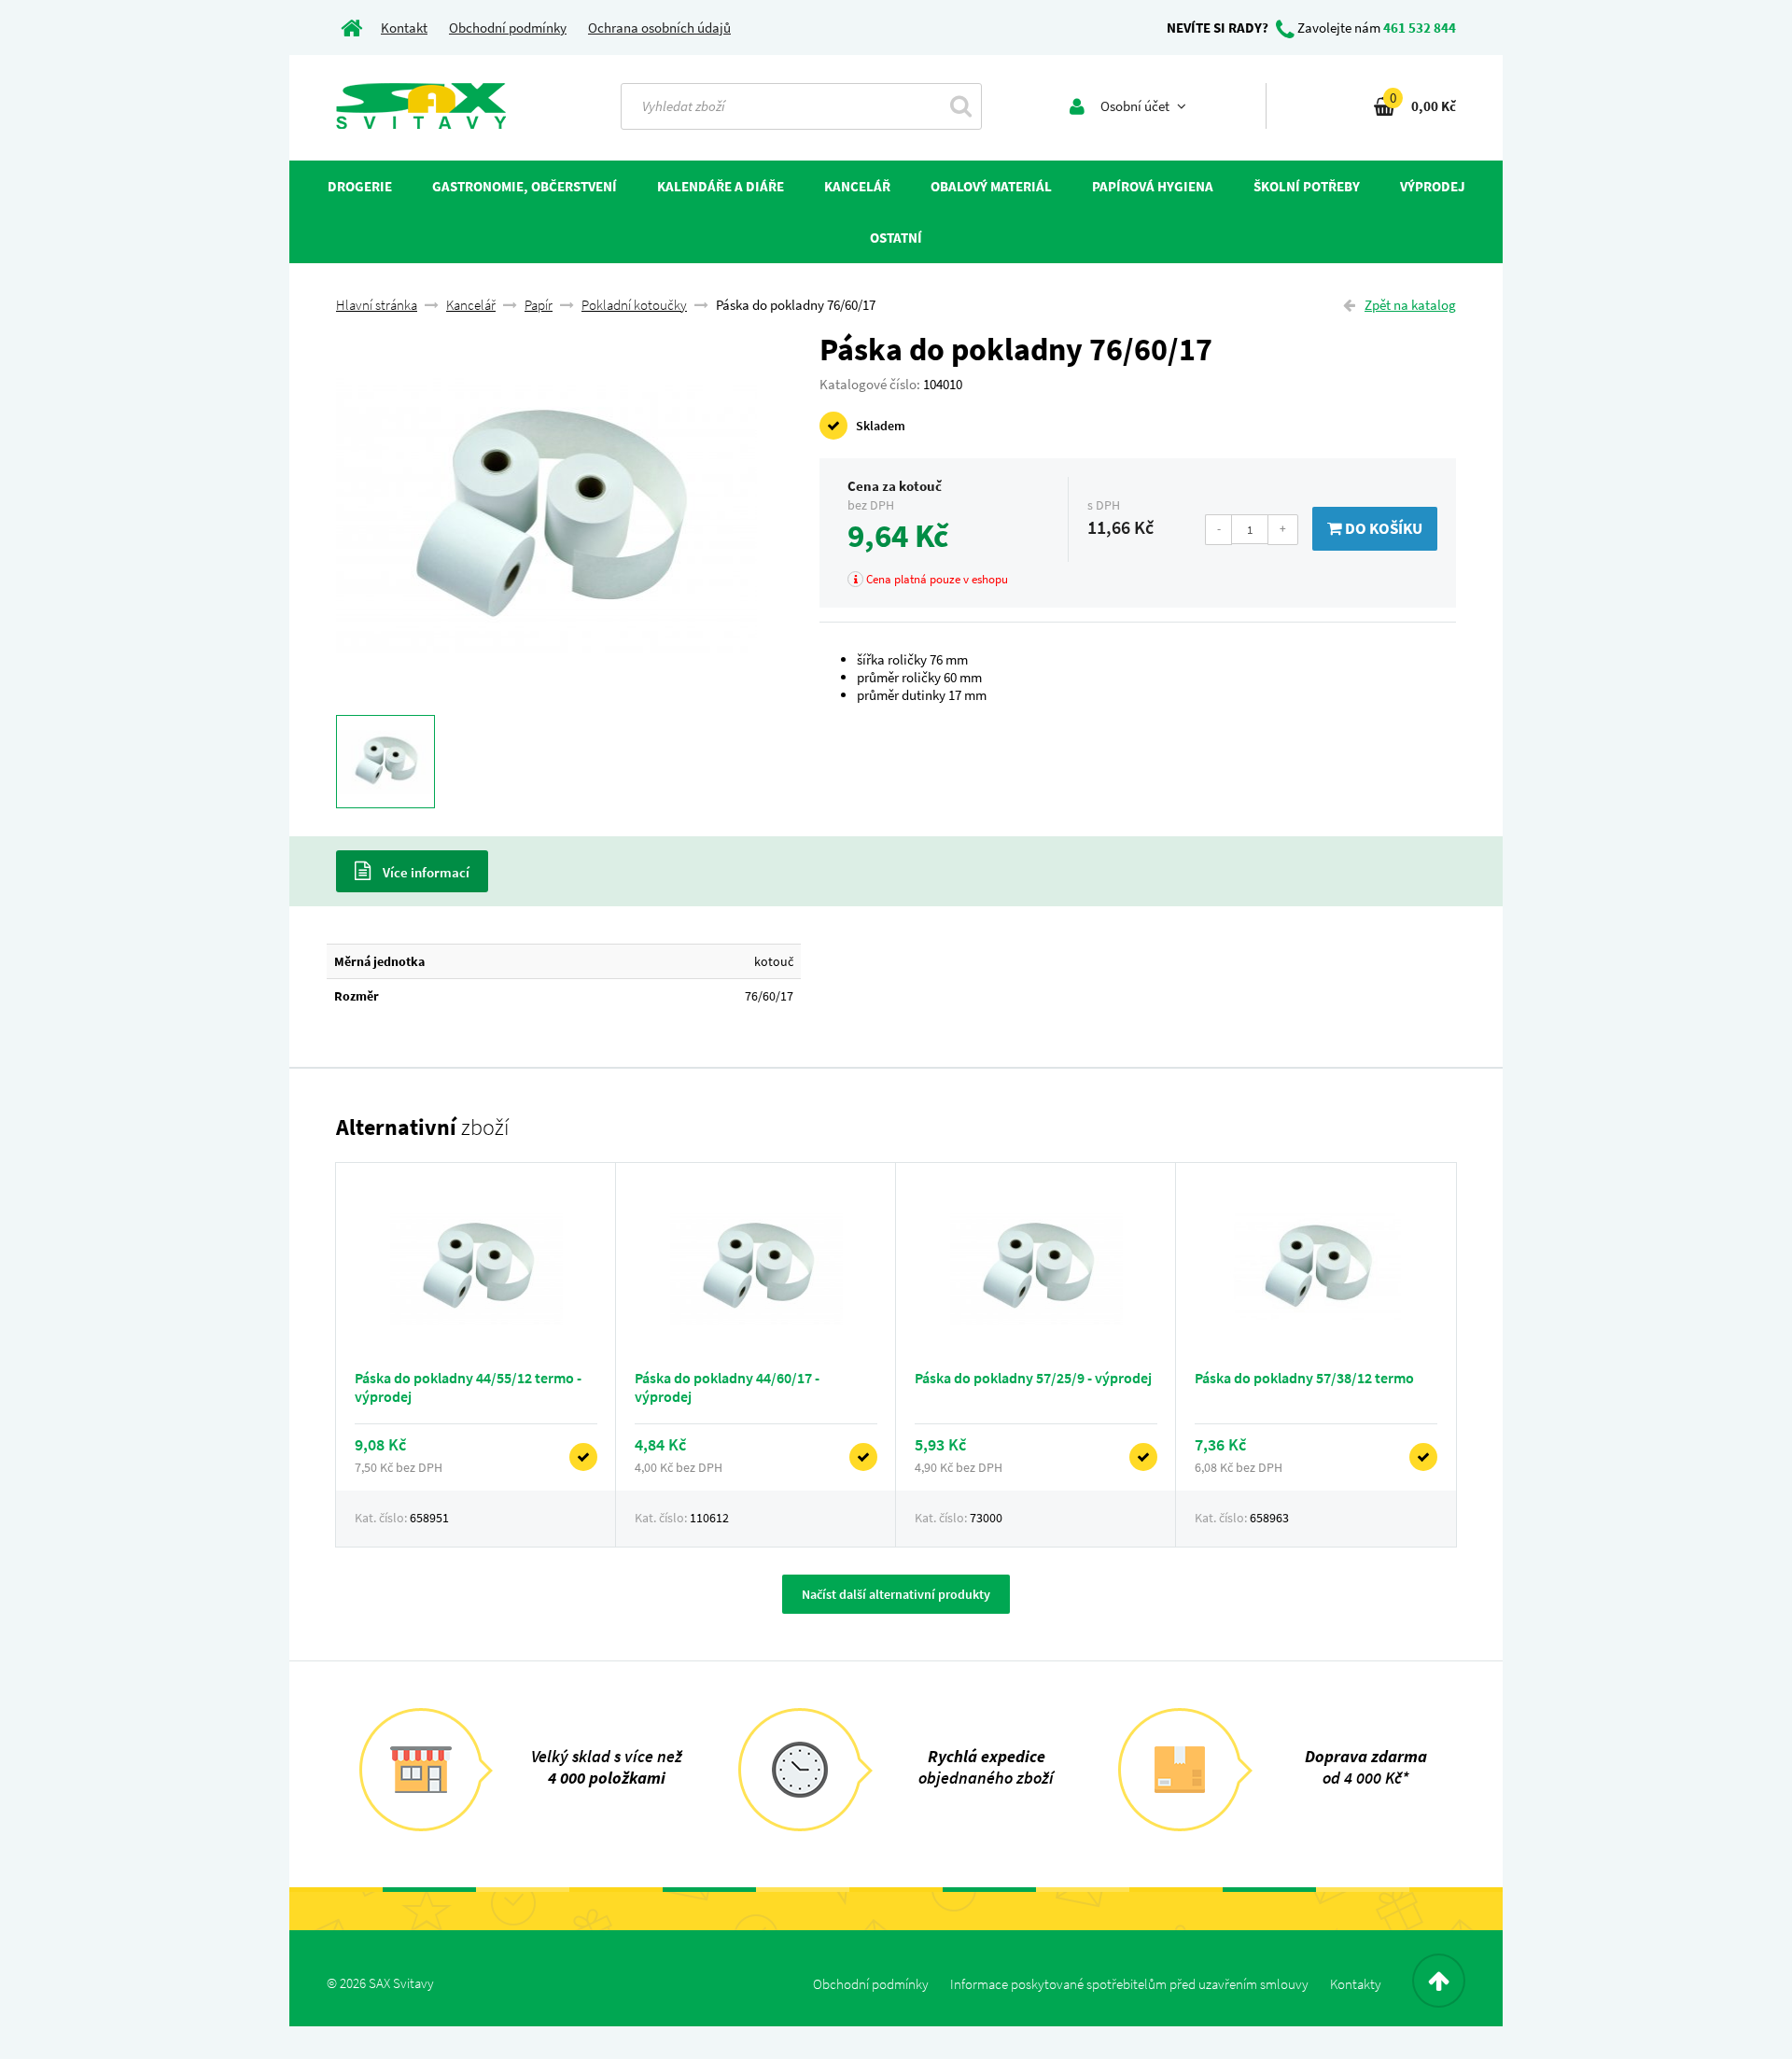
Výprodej (1433, 186)
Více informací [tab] (425, 872)
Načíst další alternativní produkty (896, 1594)
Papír (539, 305)
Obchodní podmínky (508, 28)
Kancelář (471, 305)
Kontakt (404, 28)
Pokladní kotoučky (634, 305)
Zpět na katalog (1410, 305)
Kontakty (1356, 1984)
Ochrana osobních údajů (659, 28)
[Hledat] (961, 105)
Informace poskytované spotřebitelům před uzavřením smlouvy (1129, 1984)
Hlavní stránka (377, 305)
